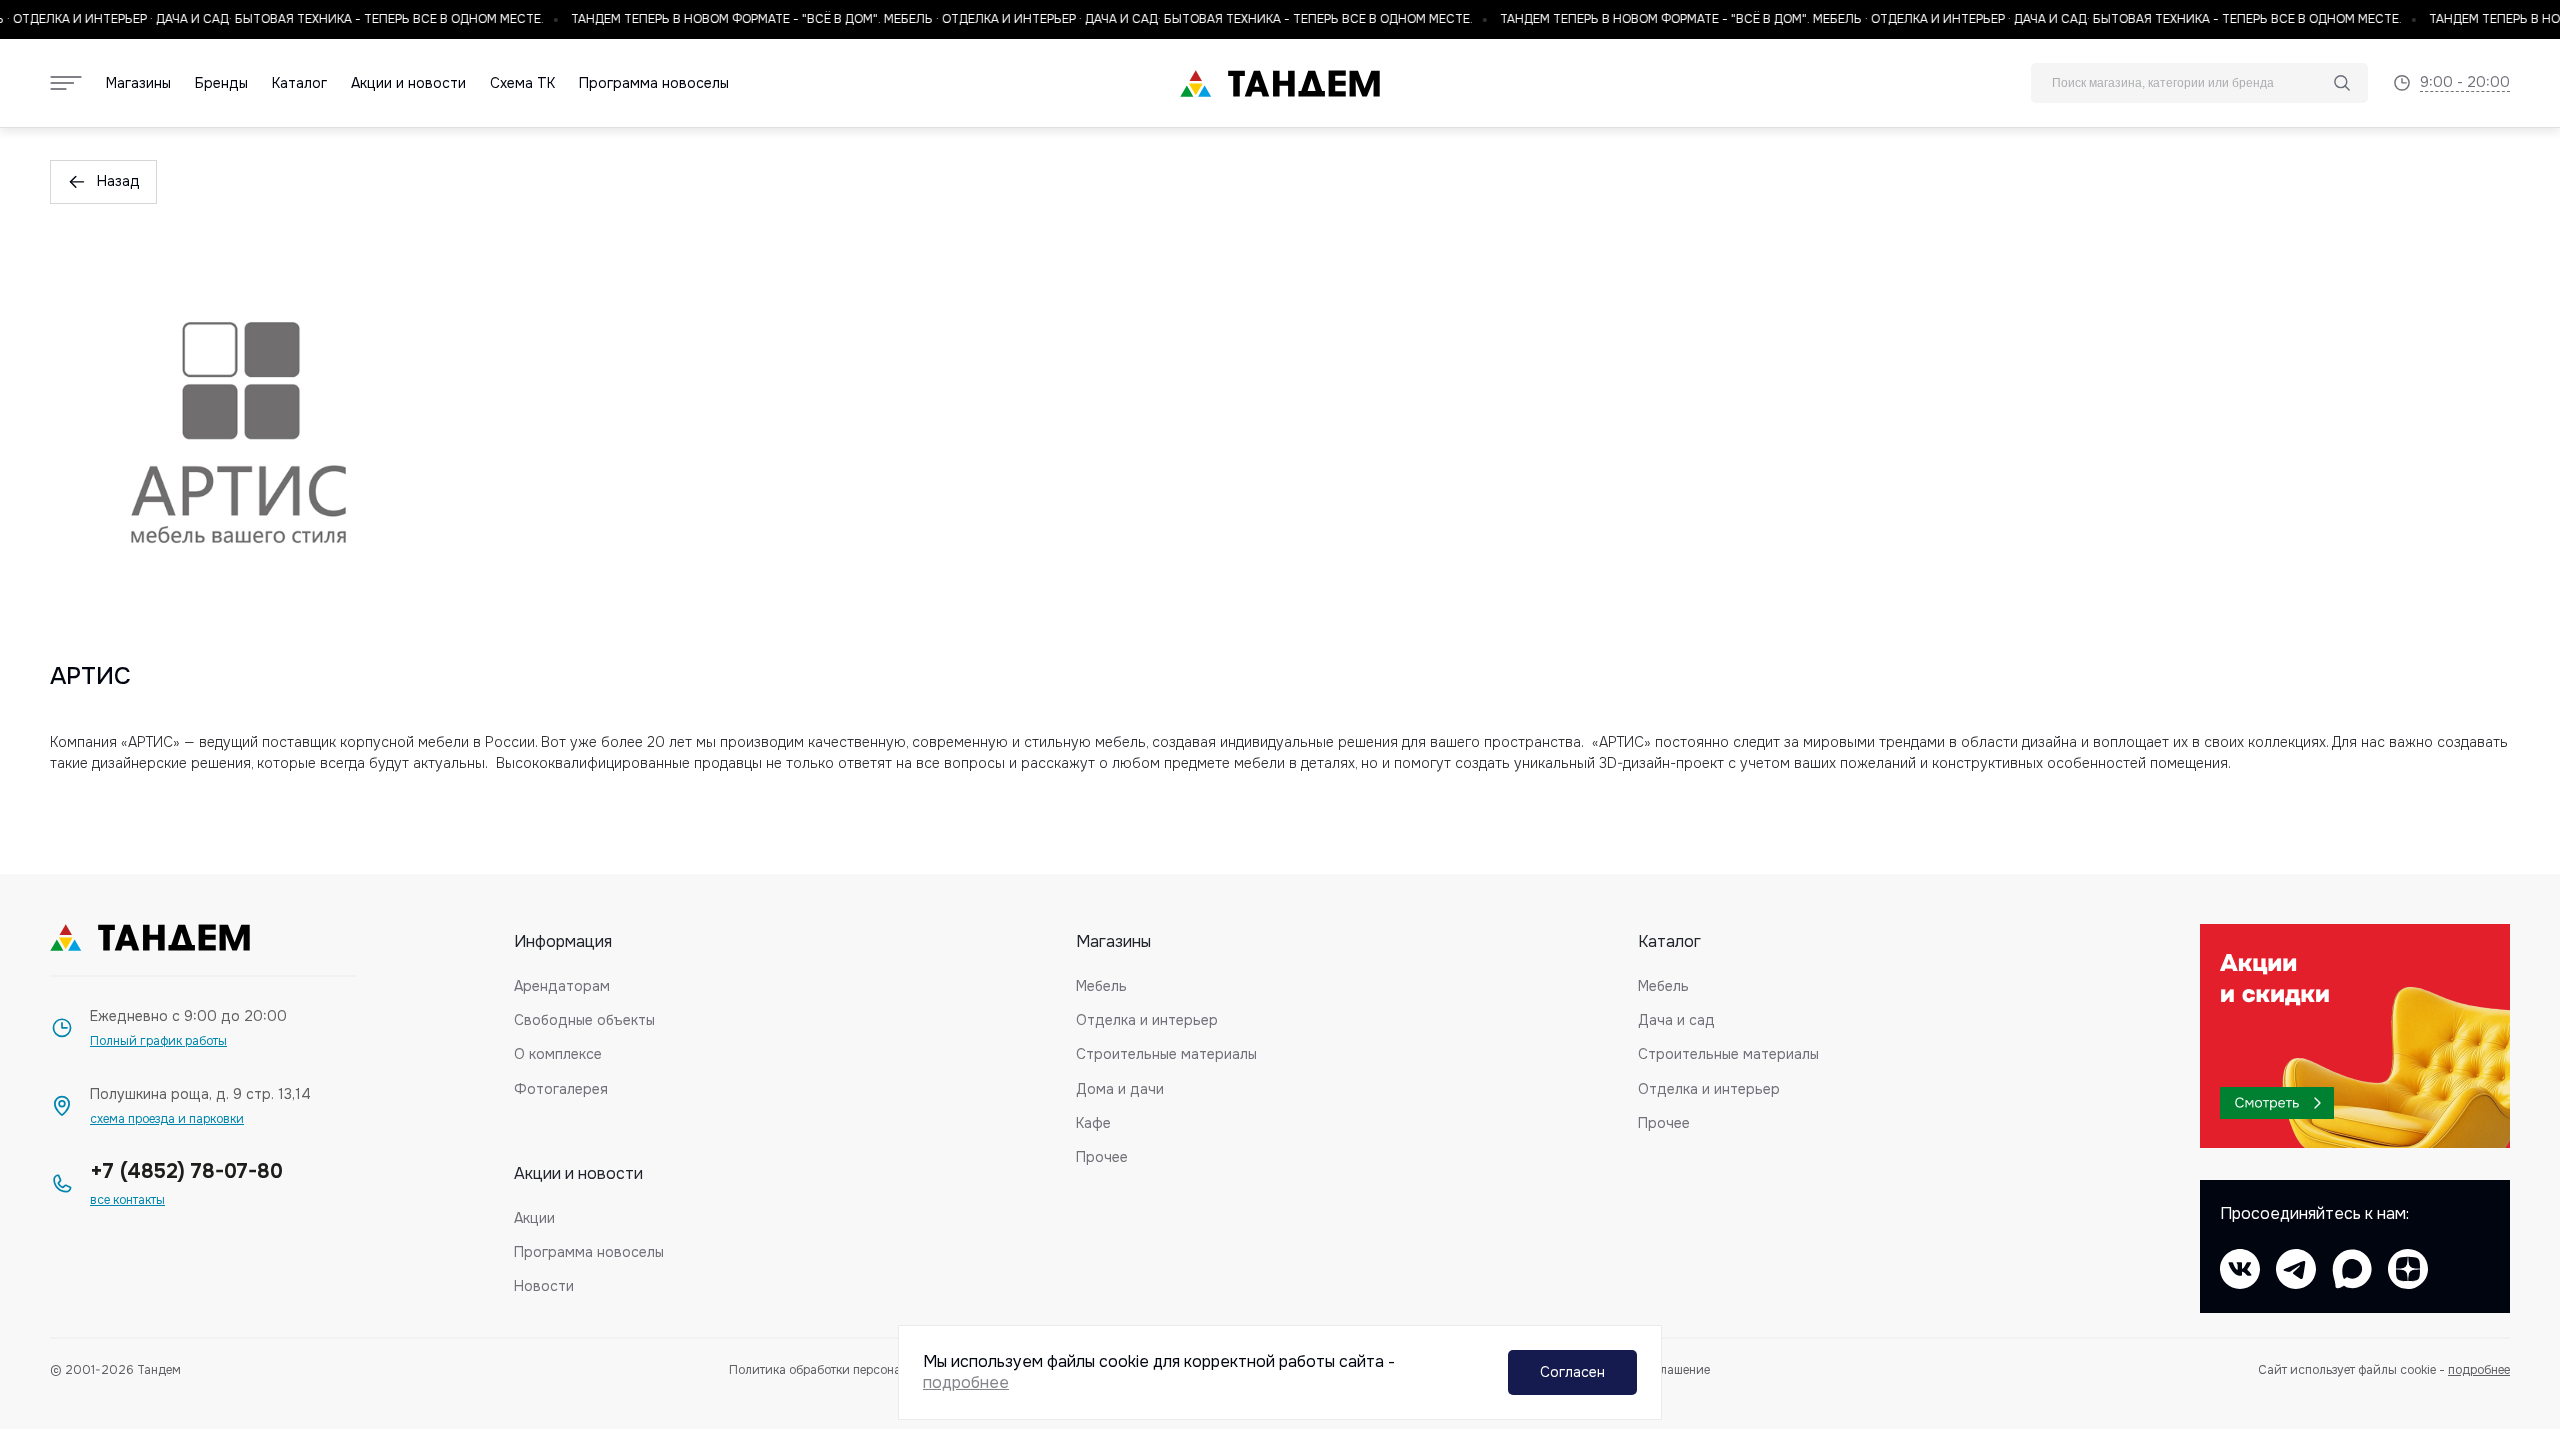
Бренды (221, 83)
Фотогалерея (561, 1089)
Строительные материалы (1166, 1054)
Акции (534, 1218)
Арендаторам (562, 986)
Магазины (138, 83)
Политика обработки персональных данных (856, 1370)
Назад (118, 181)
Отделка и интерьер (1147, 1020)
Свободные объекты (584, 1020)
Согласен (1572, 1372)
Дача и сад (1676, 1020)
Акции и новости (408, 83)
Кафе (1093, 1123)
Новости (544, 1286)
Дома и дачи (1120, 1089)
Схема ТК (522, 83)
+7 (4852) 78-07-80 (186, 1171)
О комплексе (558, 1054)
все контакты (127, 1200)
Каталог (299, 83)
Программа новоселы (654, 83)
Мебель (1101, 986)
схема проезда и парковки (167, 1119)
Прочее (1102, 1157)
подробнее (2479, 1370)
